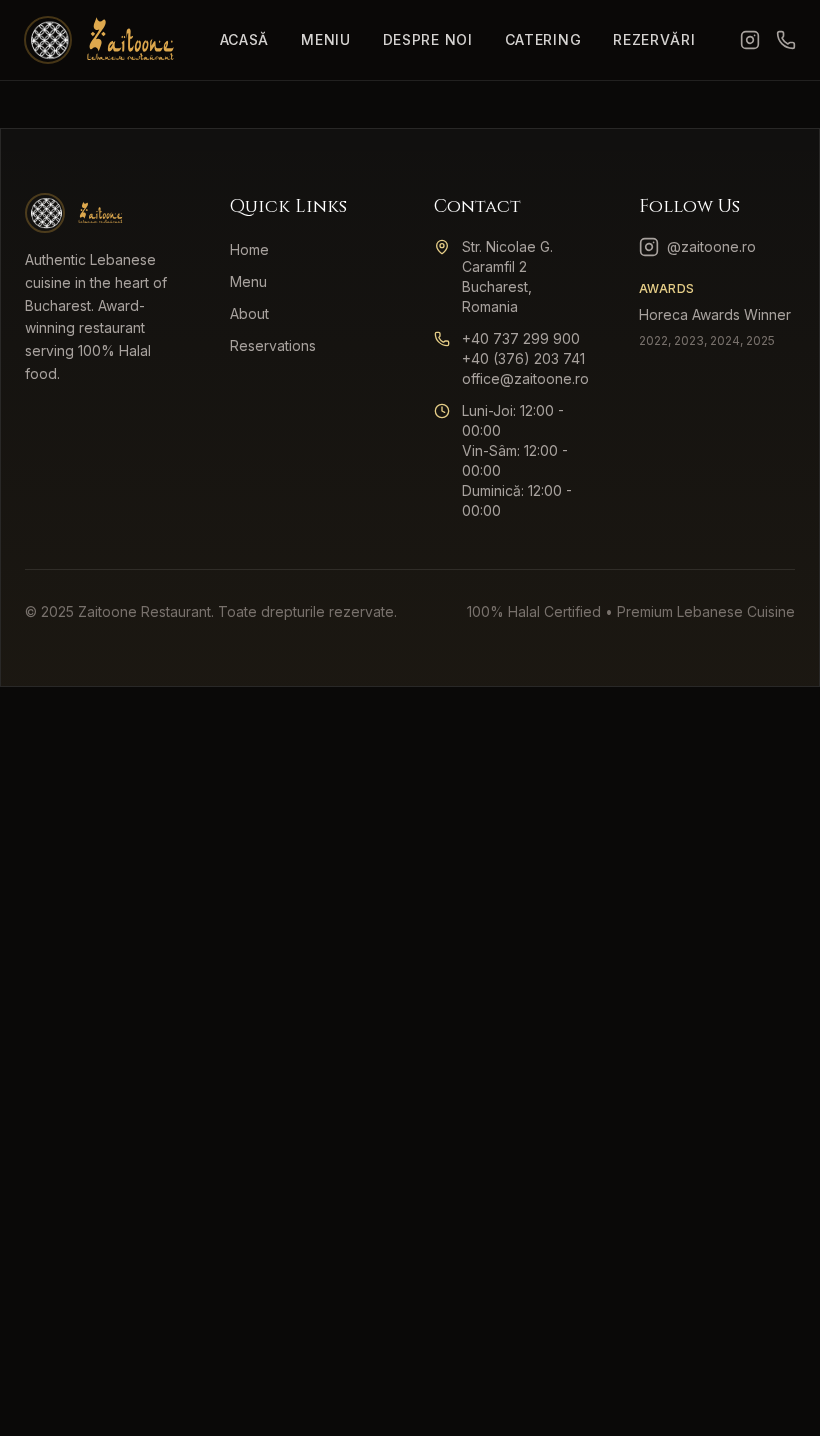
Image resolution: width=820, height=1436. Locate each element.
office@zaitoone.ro (525, 378)
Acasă (245, 39)
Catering (543, 39)
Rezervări (654, 39)
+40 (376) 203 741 (523, 358)
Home (249, 249)
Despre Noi (428, 39)
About (249, 313)
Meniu (326, 39)
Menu (248, 281)
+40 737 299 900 (521, 338)
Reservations (273, 345)
